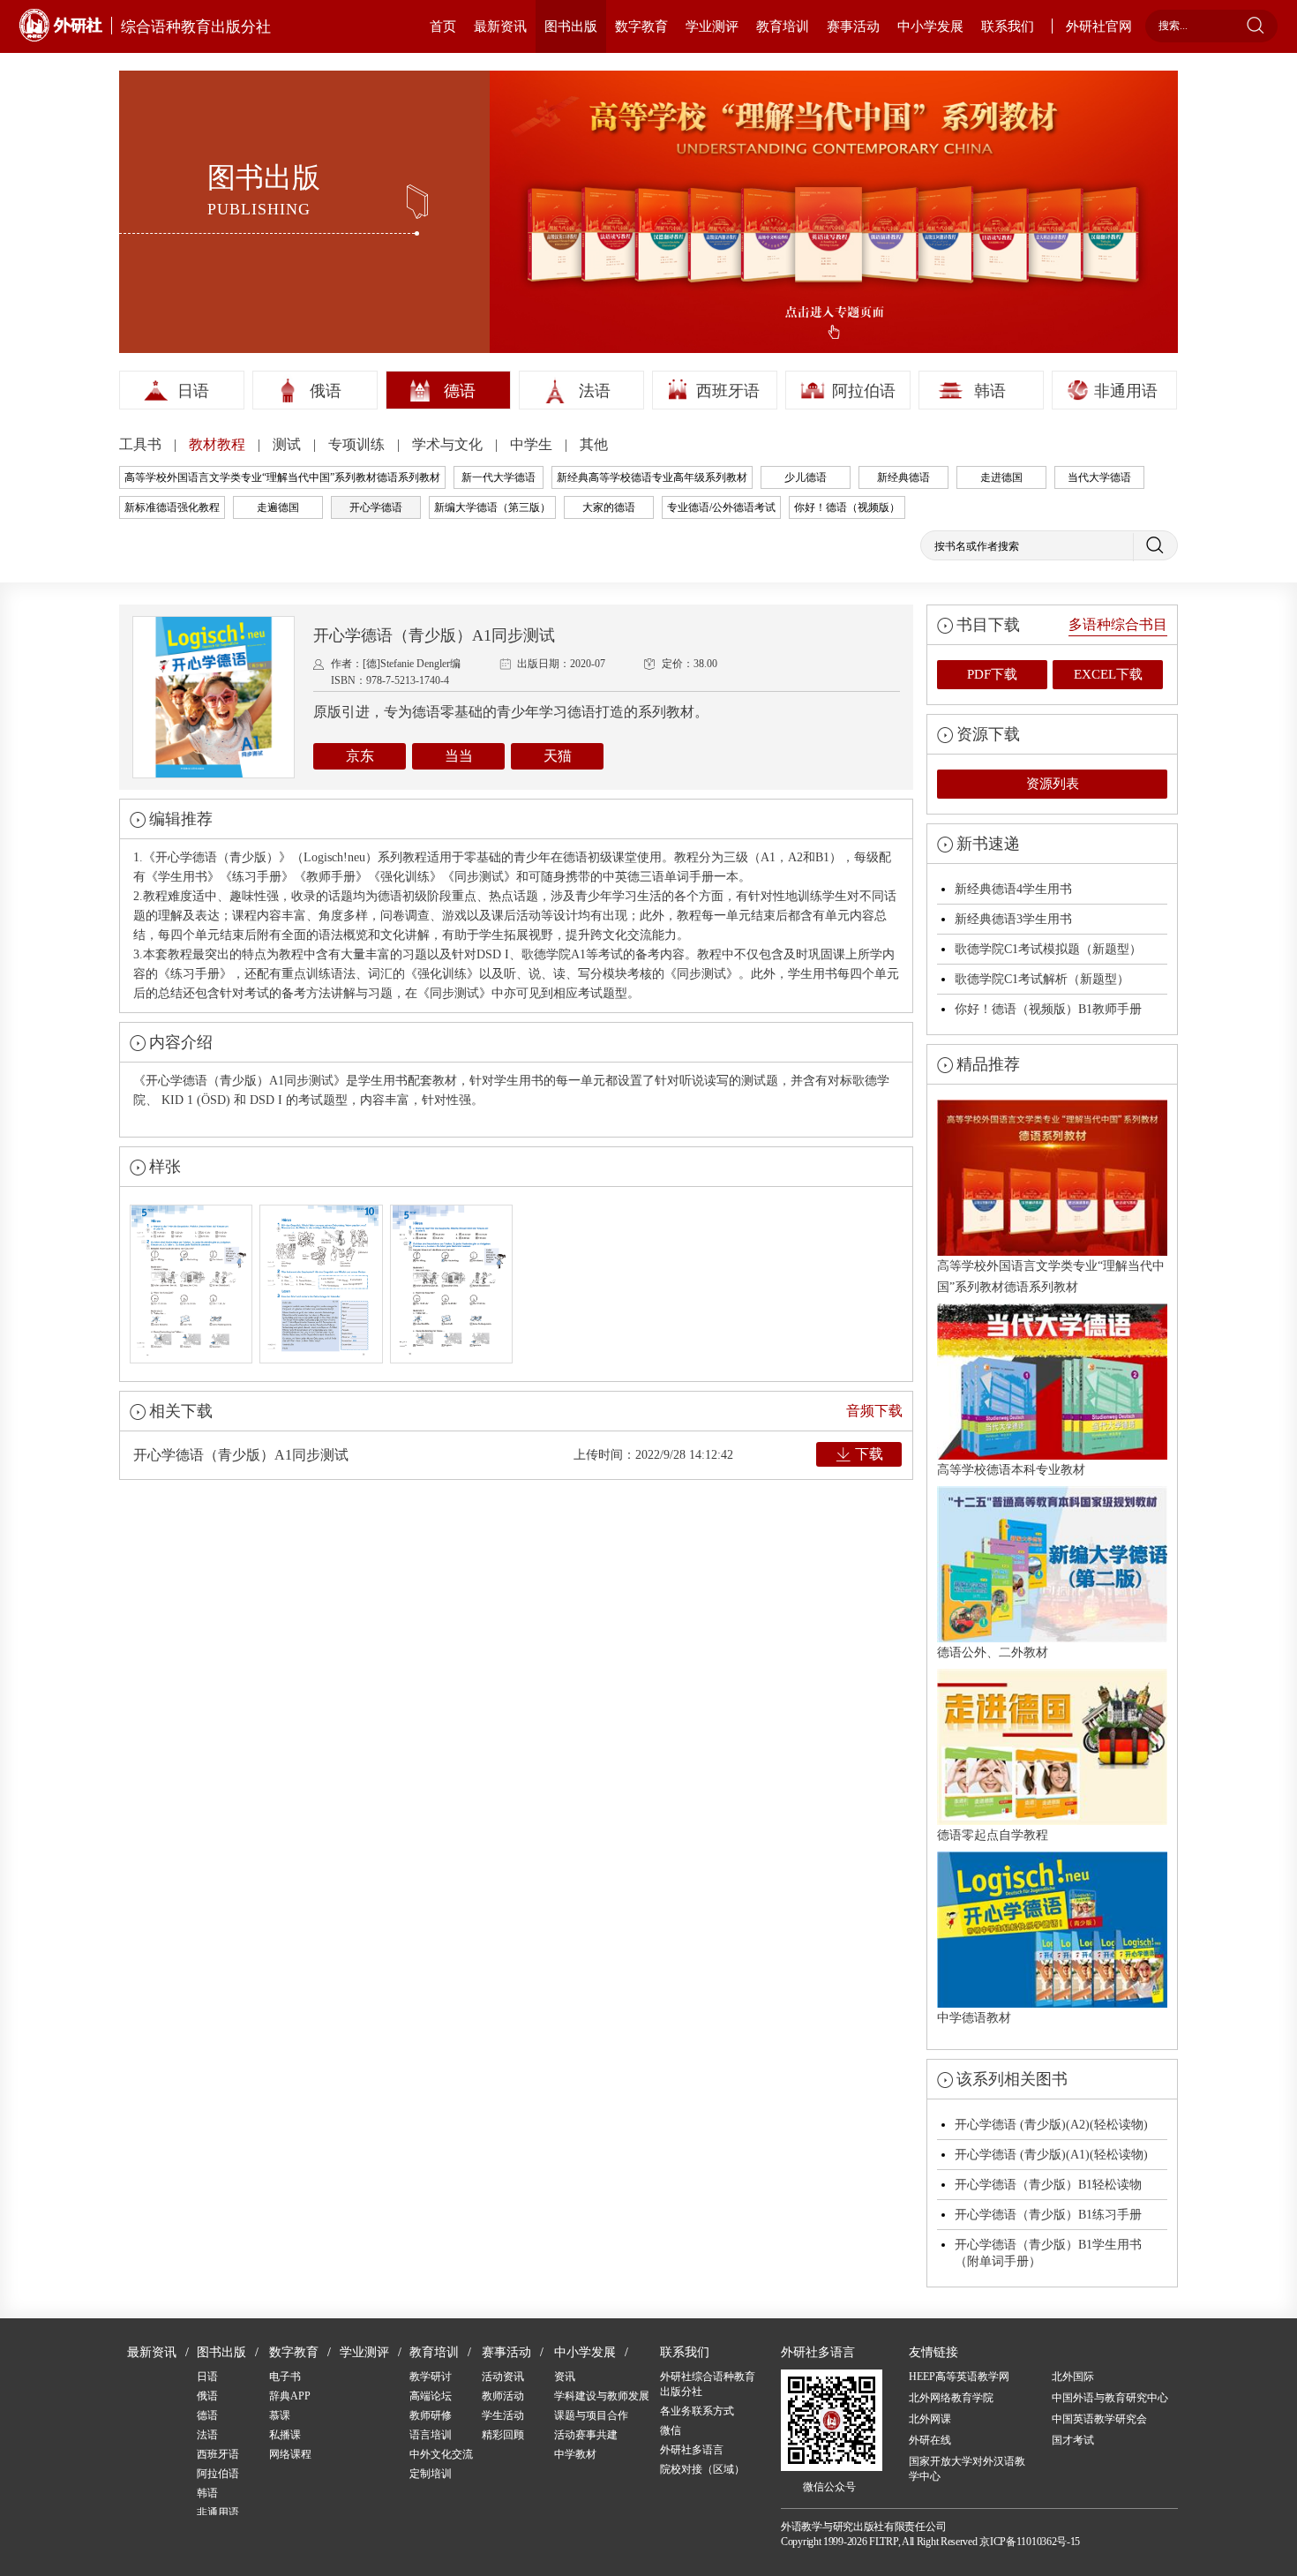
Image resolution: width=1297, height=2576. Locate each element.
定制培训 (431, 2474)
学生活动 (503, 2415)
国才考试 (1073, 2440)
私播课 (285, 2435)
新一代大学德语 (499, 477)
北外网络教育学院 (951, 2398)
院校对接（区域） (702, 2469)
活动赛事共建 (586, 2435)
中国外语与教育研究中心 (1110, 2398)
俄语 (326, 391)
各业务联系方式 (697, 2411)
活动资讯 (503, 2377)
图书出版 (571, 26)
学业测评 (712, 26)
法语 (595, 391)
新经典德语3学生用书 (1013, 919)
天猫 (558, 756)
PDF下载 (992, 674)
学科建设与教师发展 (602, 2396)
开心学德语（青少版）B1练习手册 (1048, 2215)
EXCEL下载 (1108, 674)
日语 (193, 391)
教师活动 (503, 2396)
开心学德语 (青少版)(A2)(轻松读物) (1051, 2125)
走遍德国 (278, 507)
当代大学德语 (1099, 477)
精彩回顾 (503, 2435)
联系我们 (1008, 26)
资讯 (565, 2377)
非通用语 (1126, 391)
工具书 (142, 444)
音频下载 (874, 1411)
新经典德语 (903, 477)
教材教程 (219, 444)
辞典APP (290, 2396)
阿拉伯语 (864, 391)
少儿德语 (806, 477)
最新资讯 (500, 26)
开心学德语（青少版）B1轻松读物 (1048, 2185)
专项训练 (358, 444)
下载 (869, 1454)
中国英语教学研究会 (1099, 2419)
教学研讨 (431, 2377)
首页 (443, 26)
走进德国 (1001, 477)
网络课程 (290, 2454)
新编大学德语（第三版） (492, 507)
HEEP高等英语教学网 (959, 2377)
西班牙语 (728, 391)
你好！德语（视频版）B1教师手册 (1048, 1009)
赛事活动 (853, 26)
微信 (671, 2430)
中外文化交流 (441, 2454)
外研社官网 (1099, 26)
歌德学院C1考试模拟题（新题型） (1048, 949)
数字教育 (641, 26)
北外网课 (930, 2419)
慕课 (280, 2415)
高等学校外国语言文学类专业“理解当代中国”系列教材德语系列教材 (282, 477)
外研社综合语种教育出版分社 (708, 2384)
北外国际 (1073, 2377)
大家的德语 (609, 507)
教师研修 (431, 2415)
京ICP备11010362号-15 (1030, 2542)
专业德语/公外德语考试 (721, 507)
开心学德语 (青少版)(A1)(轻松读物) (1051, 2155)
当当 (459, 756)
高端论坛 (431, 2396)
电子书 (285, 2377)
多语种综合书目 (1118, 624)
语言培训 (431, 2435)
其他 (594, 444)
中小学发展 (930, 26)
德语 (460, 391)
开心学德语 (376, 507)
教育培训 (783, 26)
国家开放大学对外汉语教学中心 (967, 2469)
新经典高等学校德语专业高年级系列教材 (652, 477)
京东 (360, 756)
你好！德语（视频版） (847, 507)
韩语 (990, 391)
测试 (289, 444)
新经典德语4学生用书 (1013, 889)
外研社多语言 (692, 2450)
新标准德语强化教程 (172, 507)
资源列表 (1053, 784)
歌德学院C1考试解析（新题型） (1042, 979)
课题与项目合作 (591, 2415)
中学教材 (575, 2454)
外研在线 (930, 2440)
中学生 (533, 444)
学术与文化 (449, 444)
